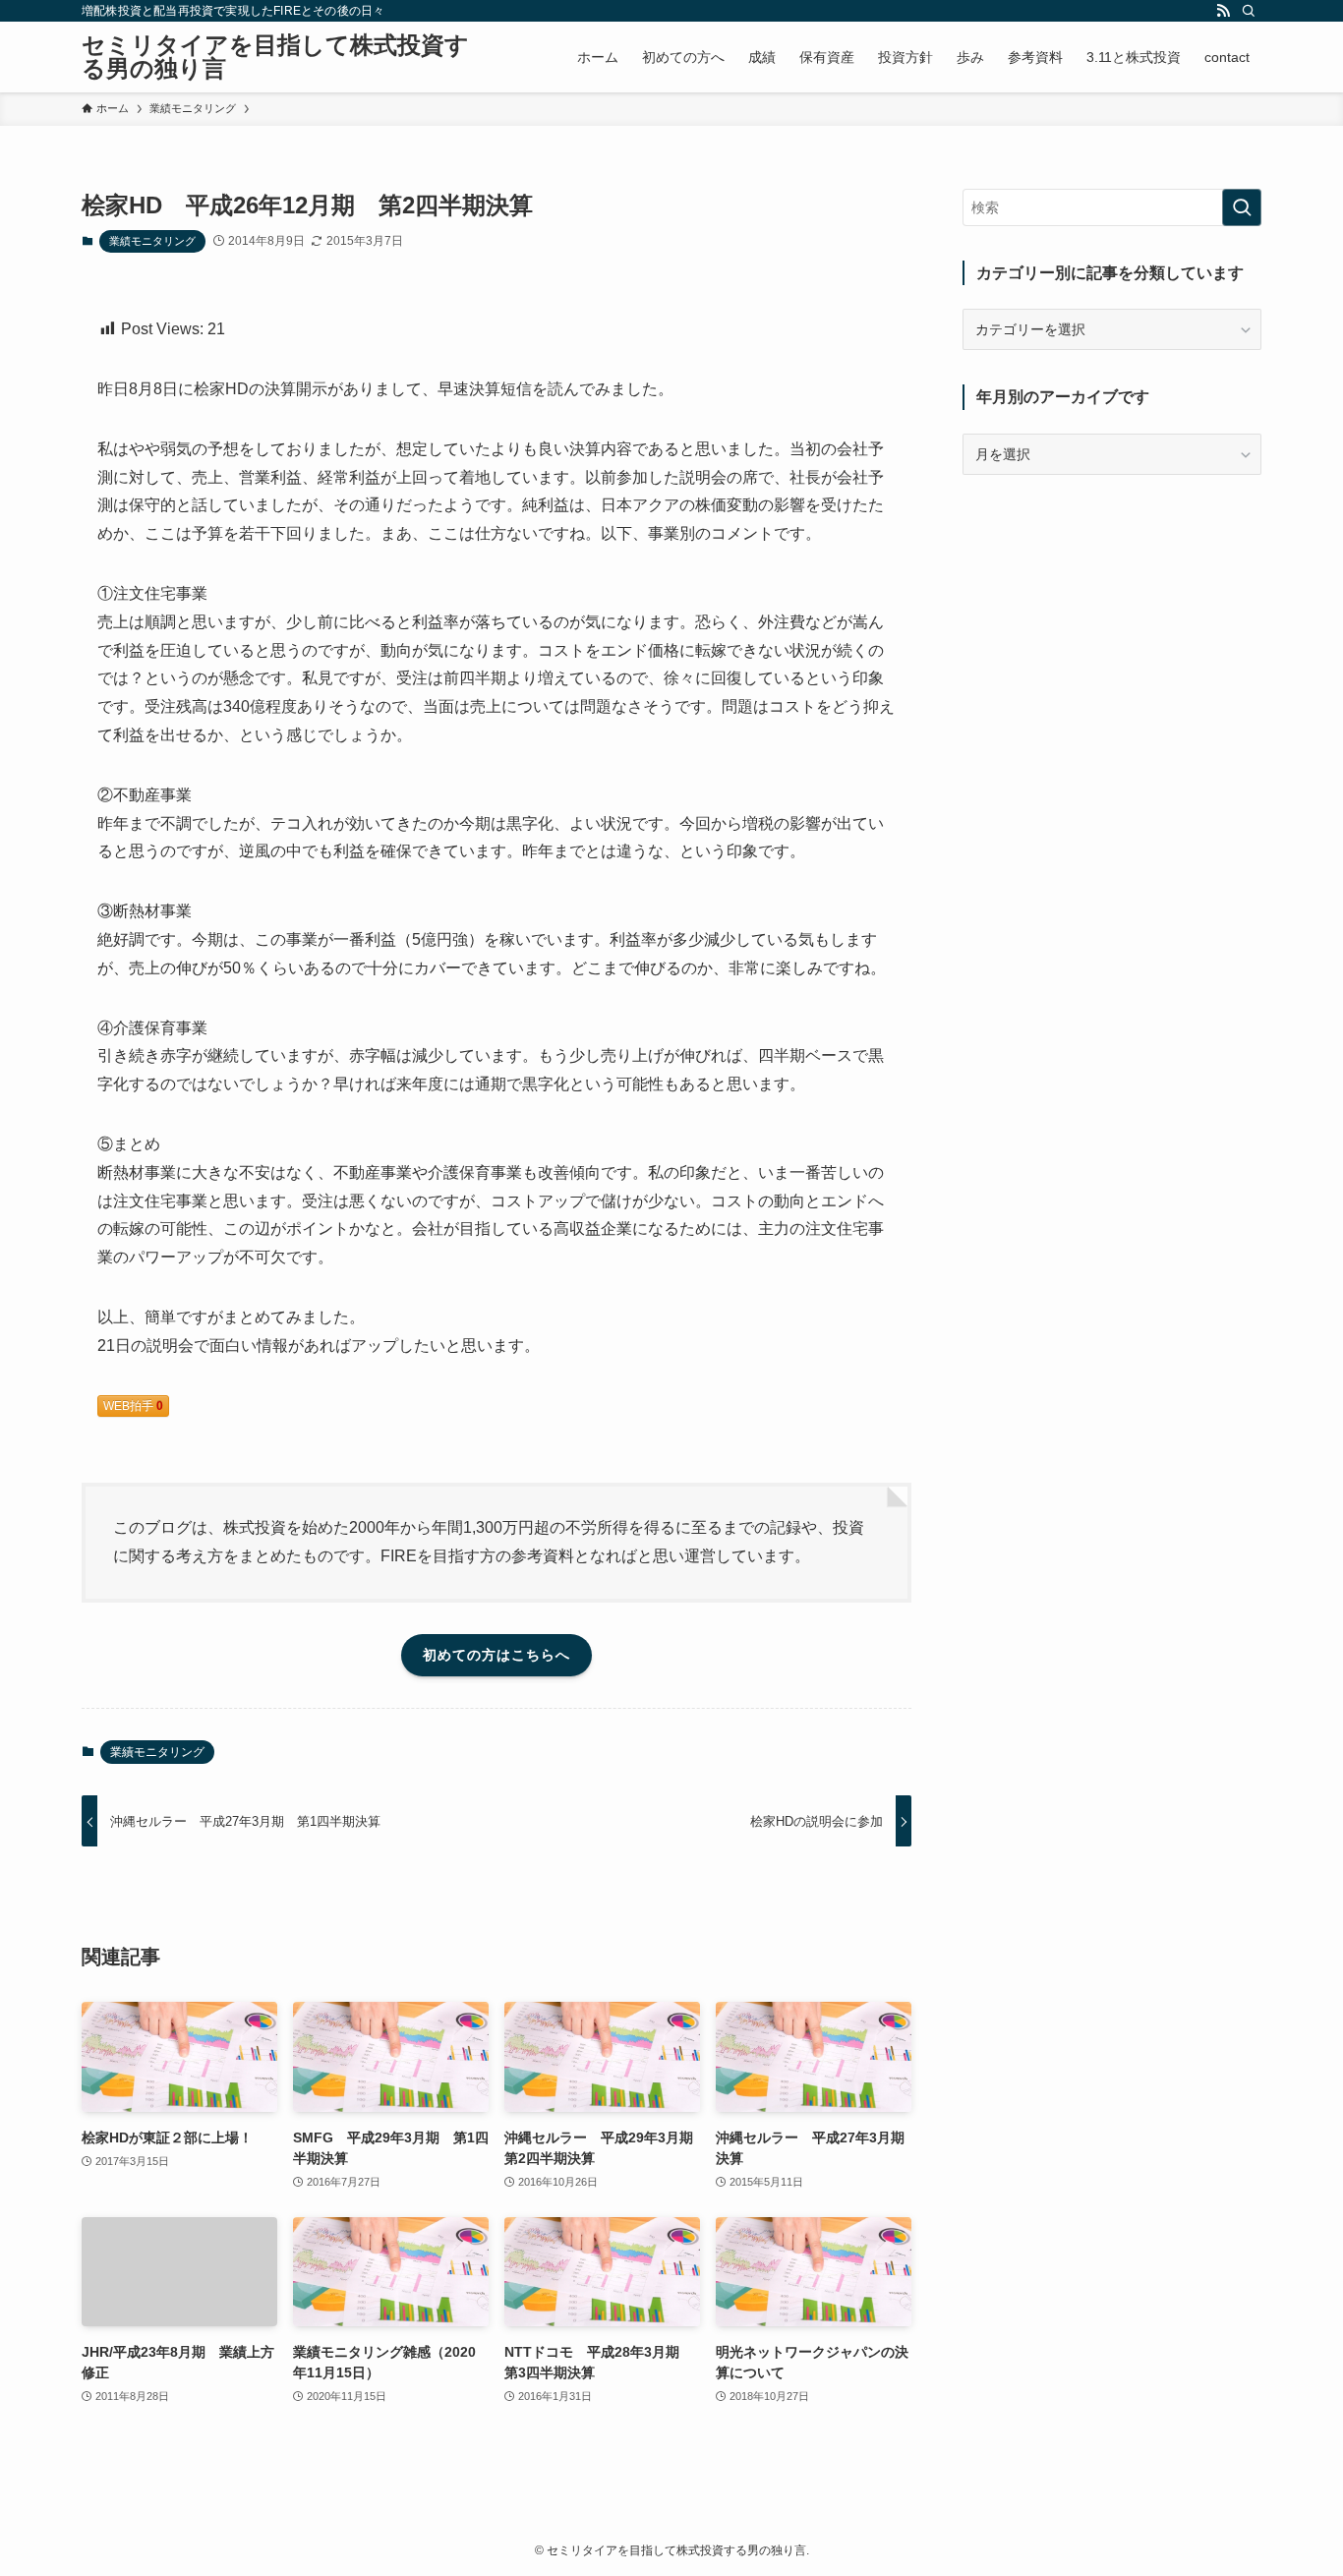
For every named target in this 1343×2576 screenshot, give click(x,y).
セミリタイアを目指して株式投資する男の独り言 (275, 57)
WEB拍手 (133, 1406)
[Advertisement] (1112, 632)
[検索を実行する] (1242, 207)
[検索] (1249, 11)
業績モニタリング (152, 241)
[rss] (1223, 11)
